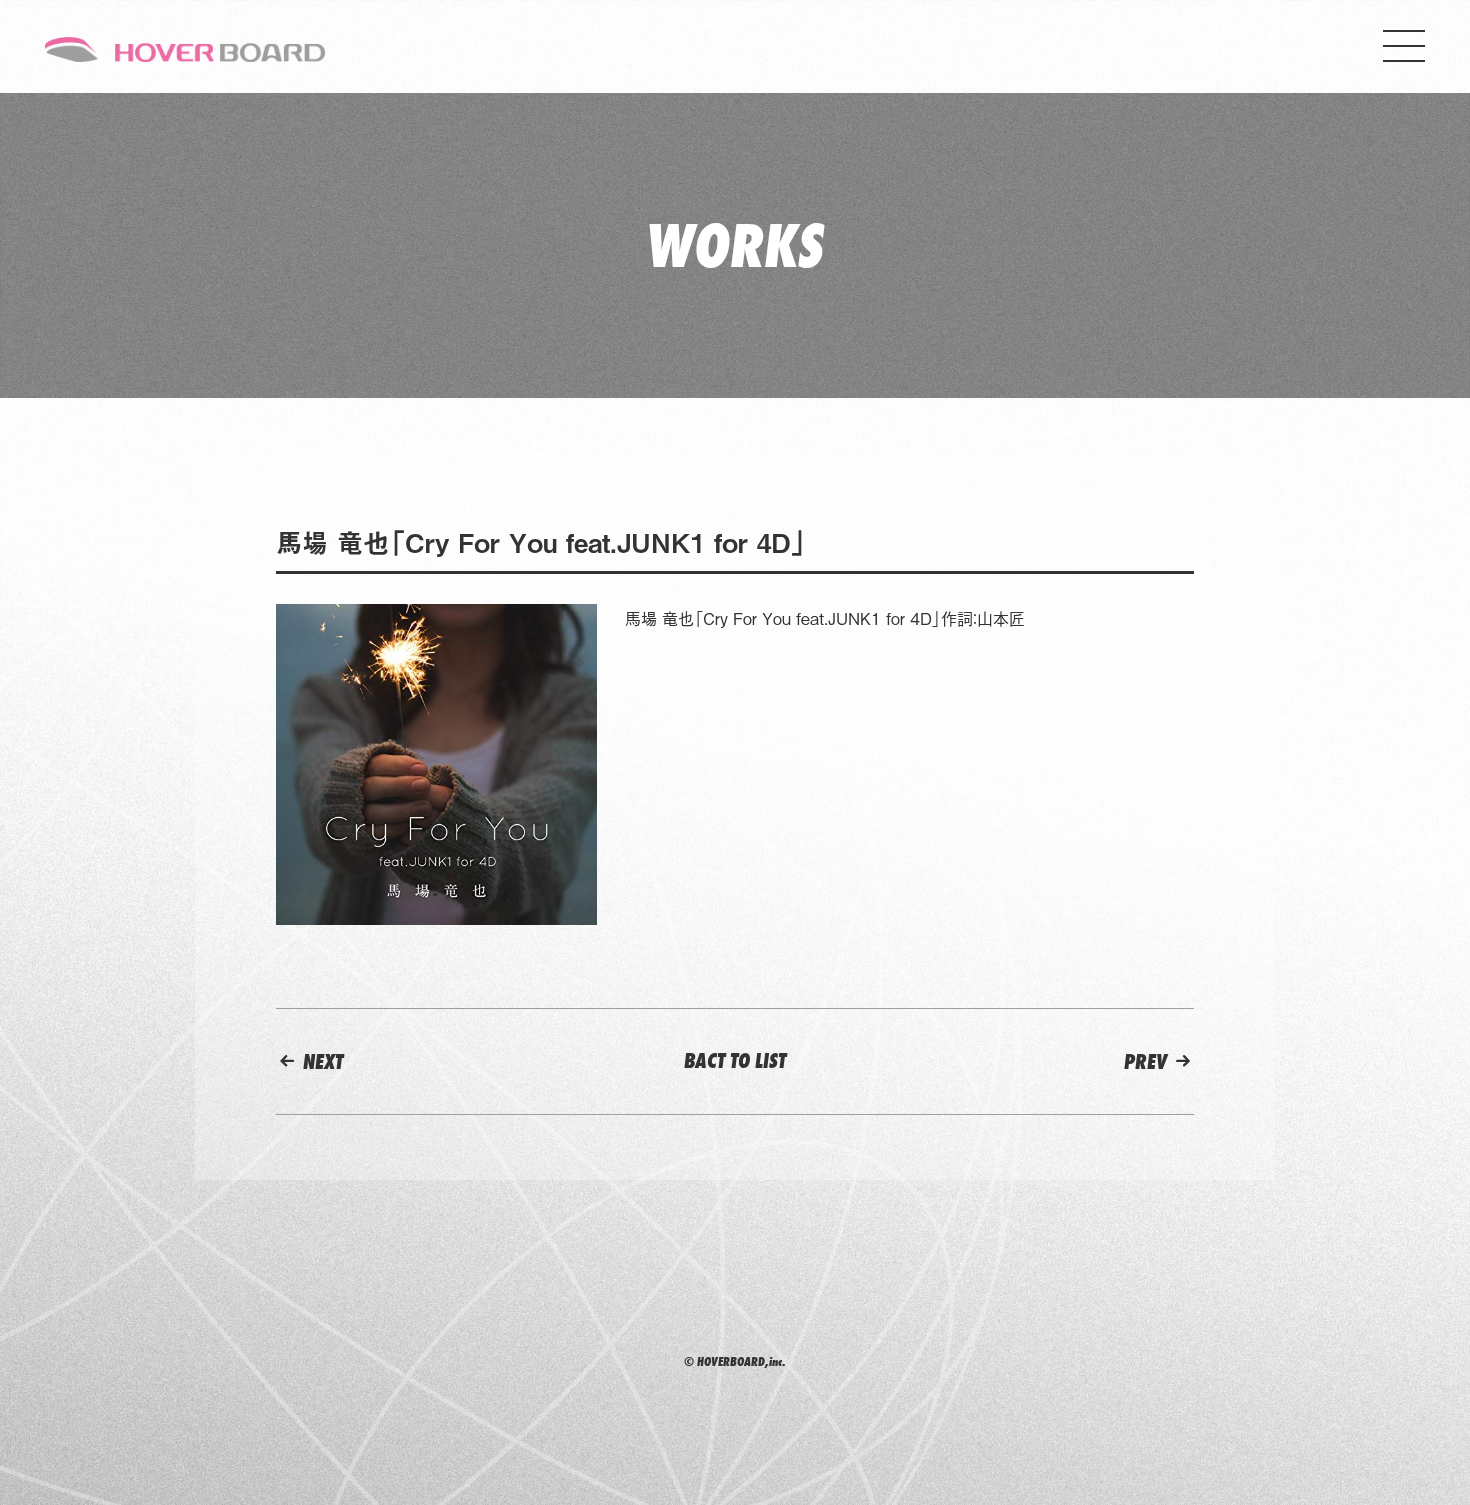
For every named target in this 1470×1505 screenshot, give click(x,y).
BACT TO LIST (735, 1060)
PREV (1148, 1061)
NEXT (320, 1061)
